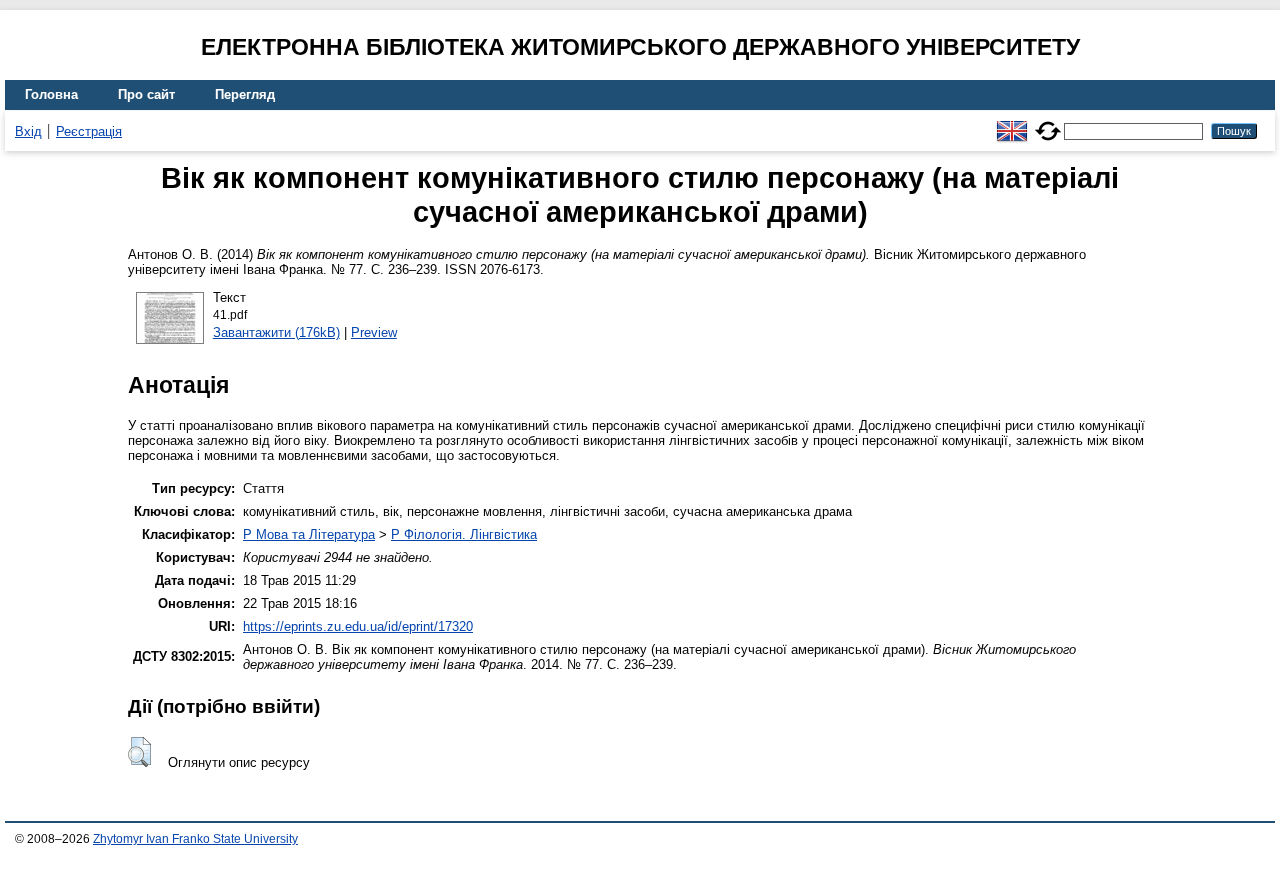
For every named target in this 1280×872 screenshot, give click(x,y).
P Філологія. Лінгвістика (464, 534)
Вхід (28, 131)
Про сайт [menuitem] (146, 94)
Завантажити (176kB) (276, 332)
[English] (1012, 122)
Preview (374, 332)
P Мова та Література (309, 534)
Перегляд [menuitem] (245, 94)
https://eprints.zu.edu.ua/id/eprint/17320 (358, 626)
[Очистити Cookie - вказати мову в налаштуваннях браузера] (1048, 122)
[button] (139, 752)
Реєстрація (89, 131)
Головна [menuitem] (51, 94)
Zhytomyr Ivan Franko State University (195, 839)
